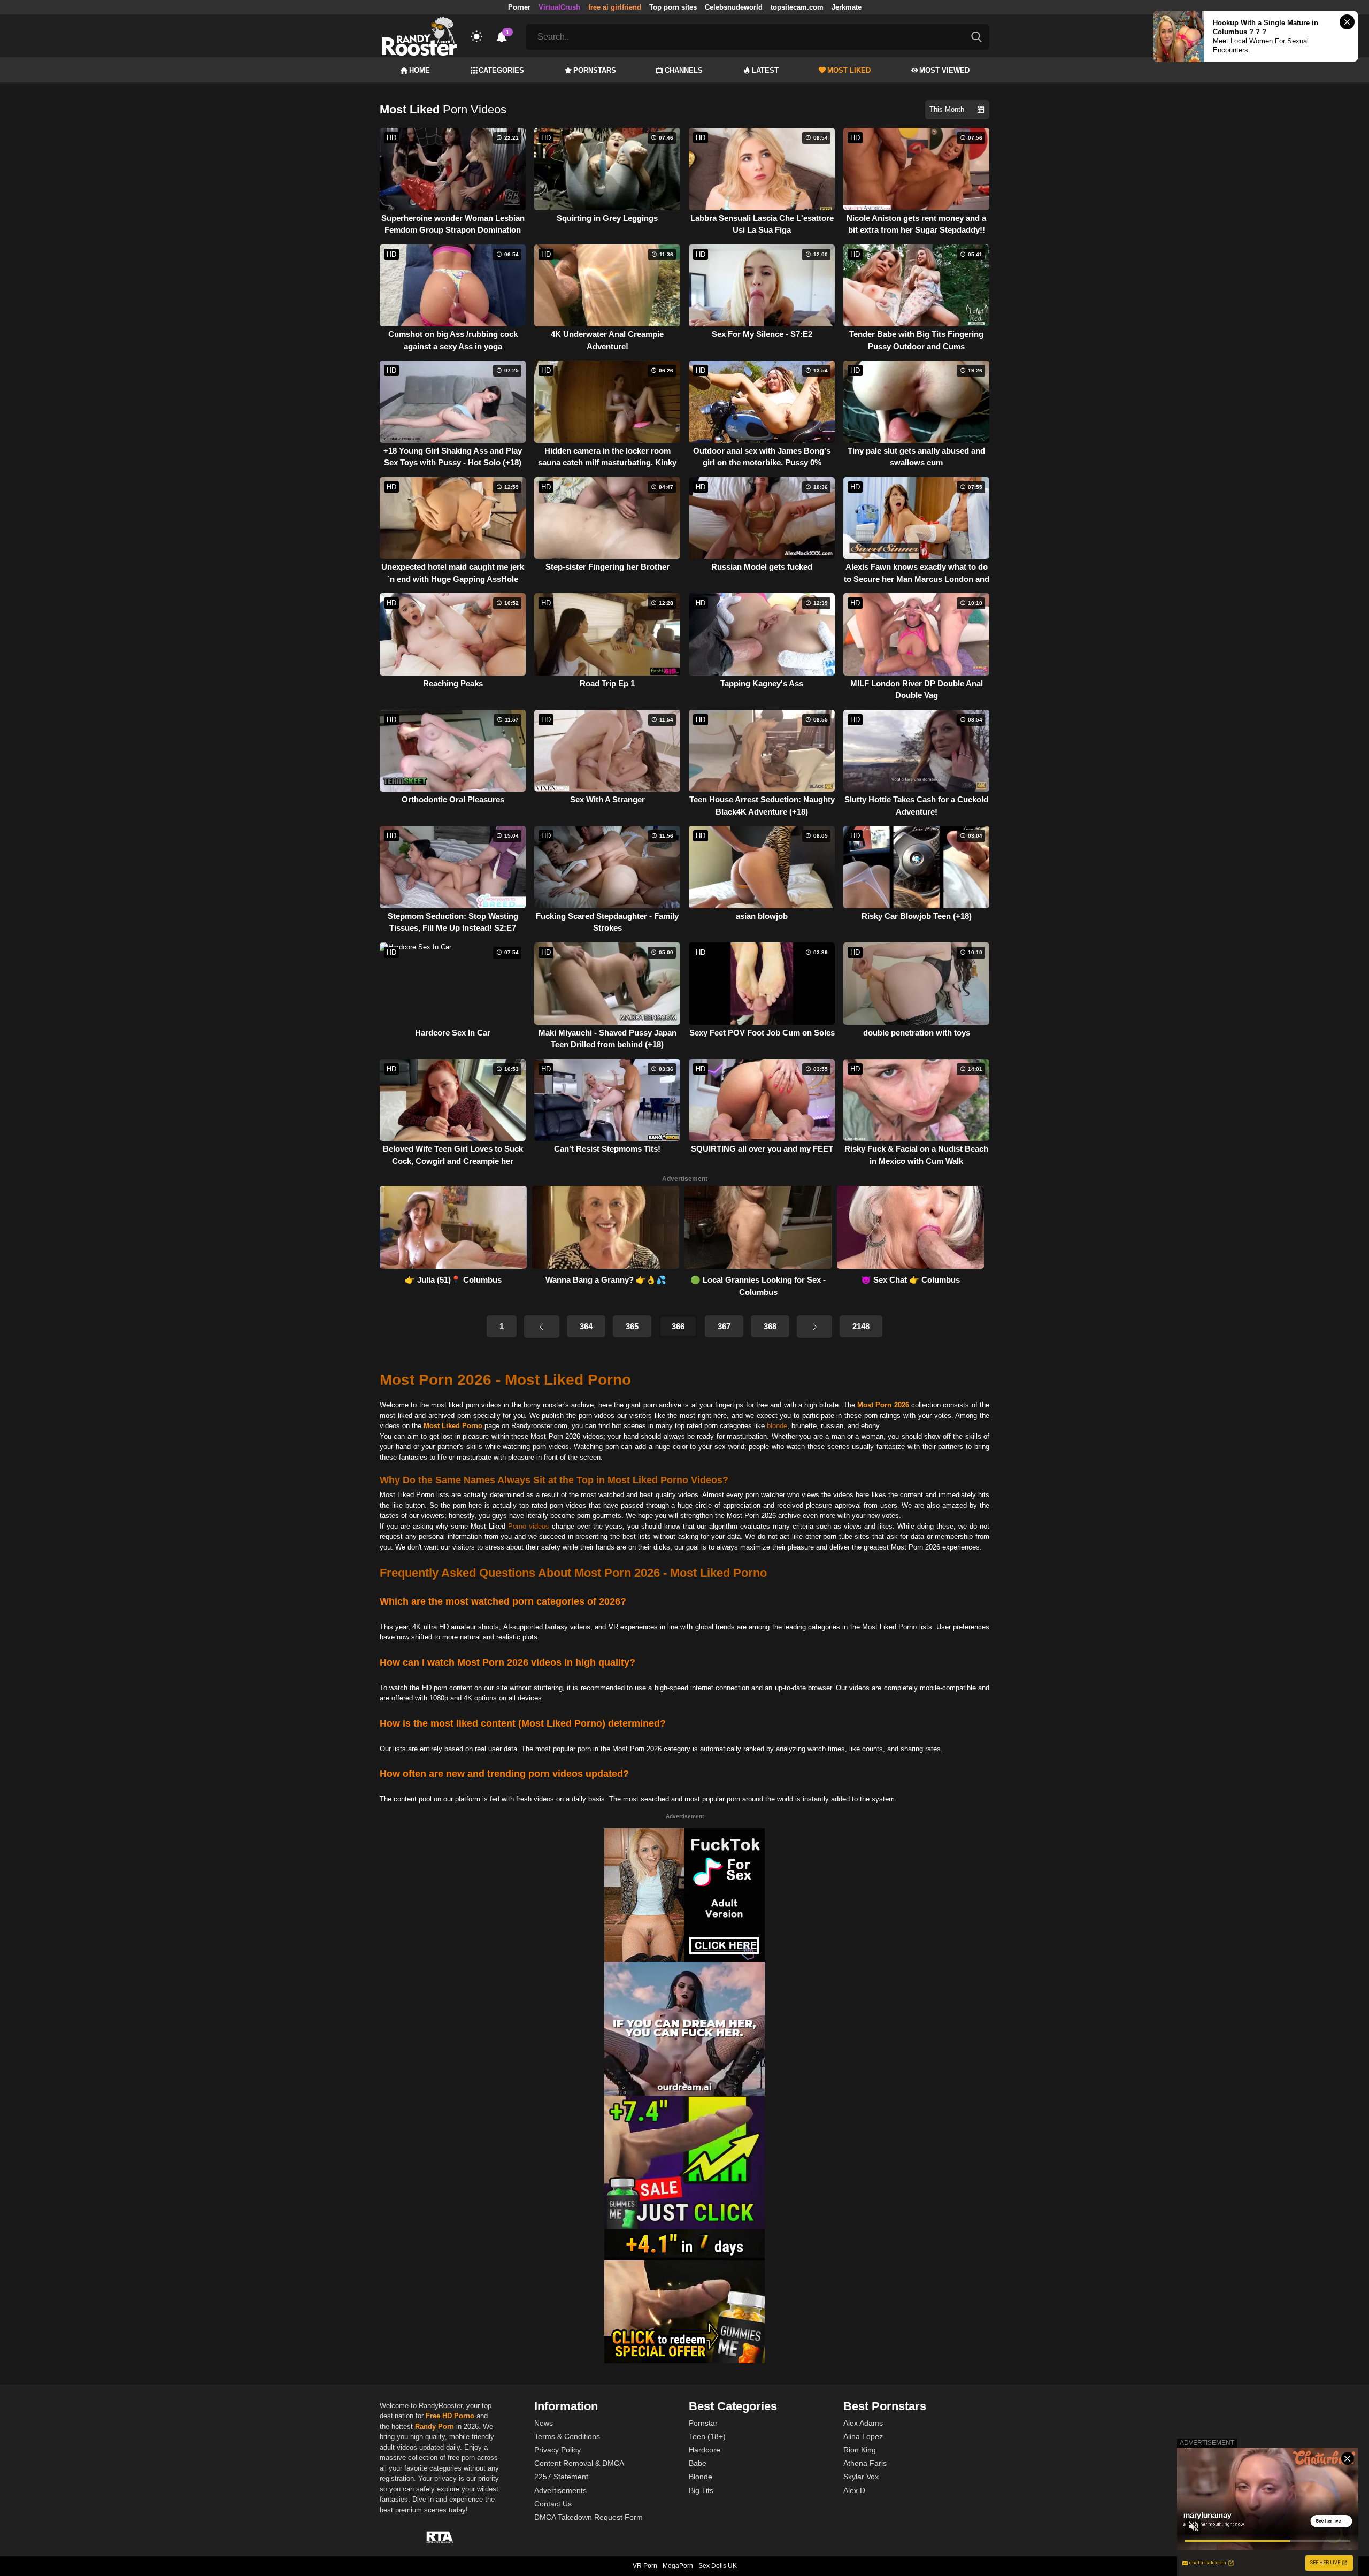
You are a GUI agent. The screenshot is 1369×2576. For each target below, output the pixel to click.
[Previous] (542, 1327)
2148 (861, 1326)
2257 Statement (561, 2477)
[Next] (814, 1327)
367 (724, 1326)
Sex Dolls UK (718, 2566)
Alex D (854, 2490)
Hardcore (705, 2450)
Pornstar (703, 2423)
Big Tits (701, 2490)
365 (632, 1326)
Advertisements (560, 2490)
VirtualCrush (559, 7)
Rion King (860, 2450)
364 (586, 1326)
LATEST (765, 70)
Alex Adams (863, 2423)
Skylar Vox (861, 2477)
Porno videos (529, 1526)
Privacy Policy (557, 2450)
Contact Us (553, 2504)
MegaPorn (678, 2566)
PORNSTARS (595, 70)
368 (770, 1326)
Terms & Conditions (567, 2436)
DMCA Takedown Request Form (589, 2517)
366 (678, 1326)
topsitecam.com (797, 7)
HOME (420, 70)
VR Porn (645, 2566)
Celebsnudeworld (734, 7)
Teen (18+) (707, 2436)
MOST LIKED (849, 70)
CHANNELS (684, 70)
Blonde (701, 2477)
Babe (698, 2463)
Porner (519, 7)
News (544, 2423)
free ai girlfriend (615, 7)
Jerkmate (847, 7)
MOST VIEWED (944, 70)
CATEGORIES (501, 70)
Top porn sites (673, 7)
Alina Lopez (863, 2436)
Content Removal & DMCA (579, 2463)
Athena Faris (865, 2463)
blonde (777, 1426)
